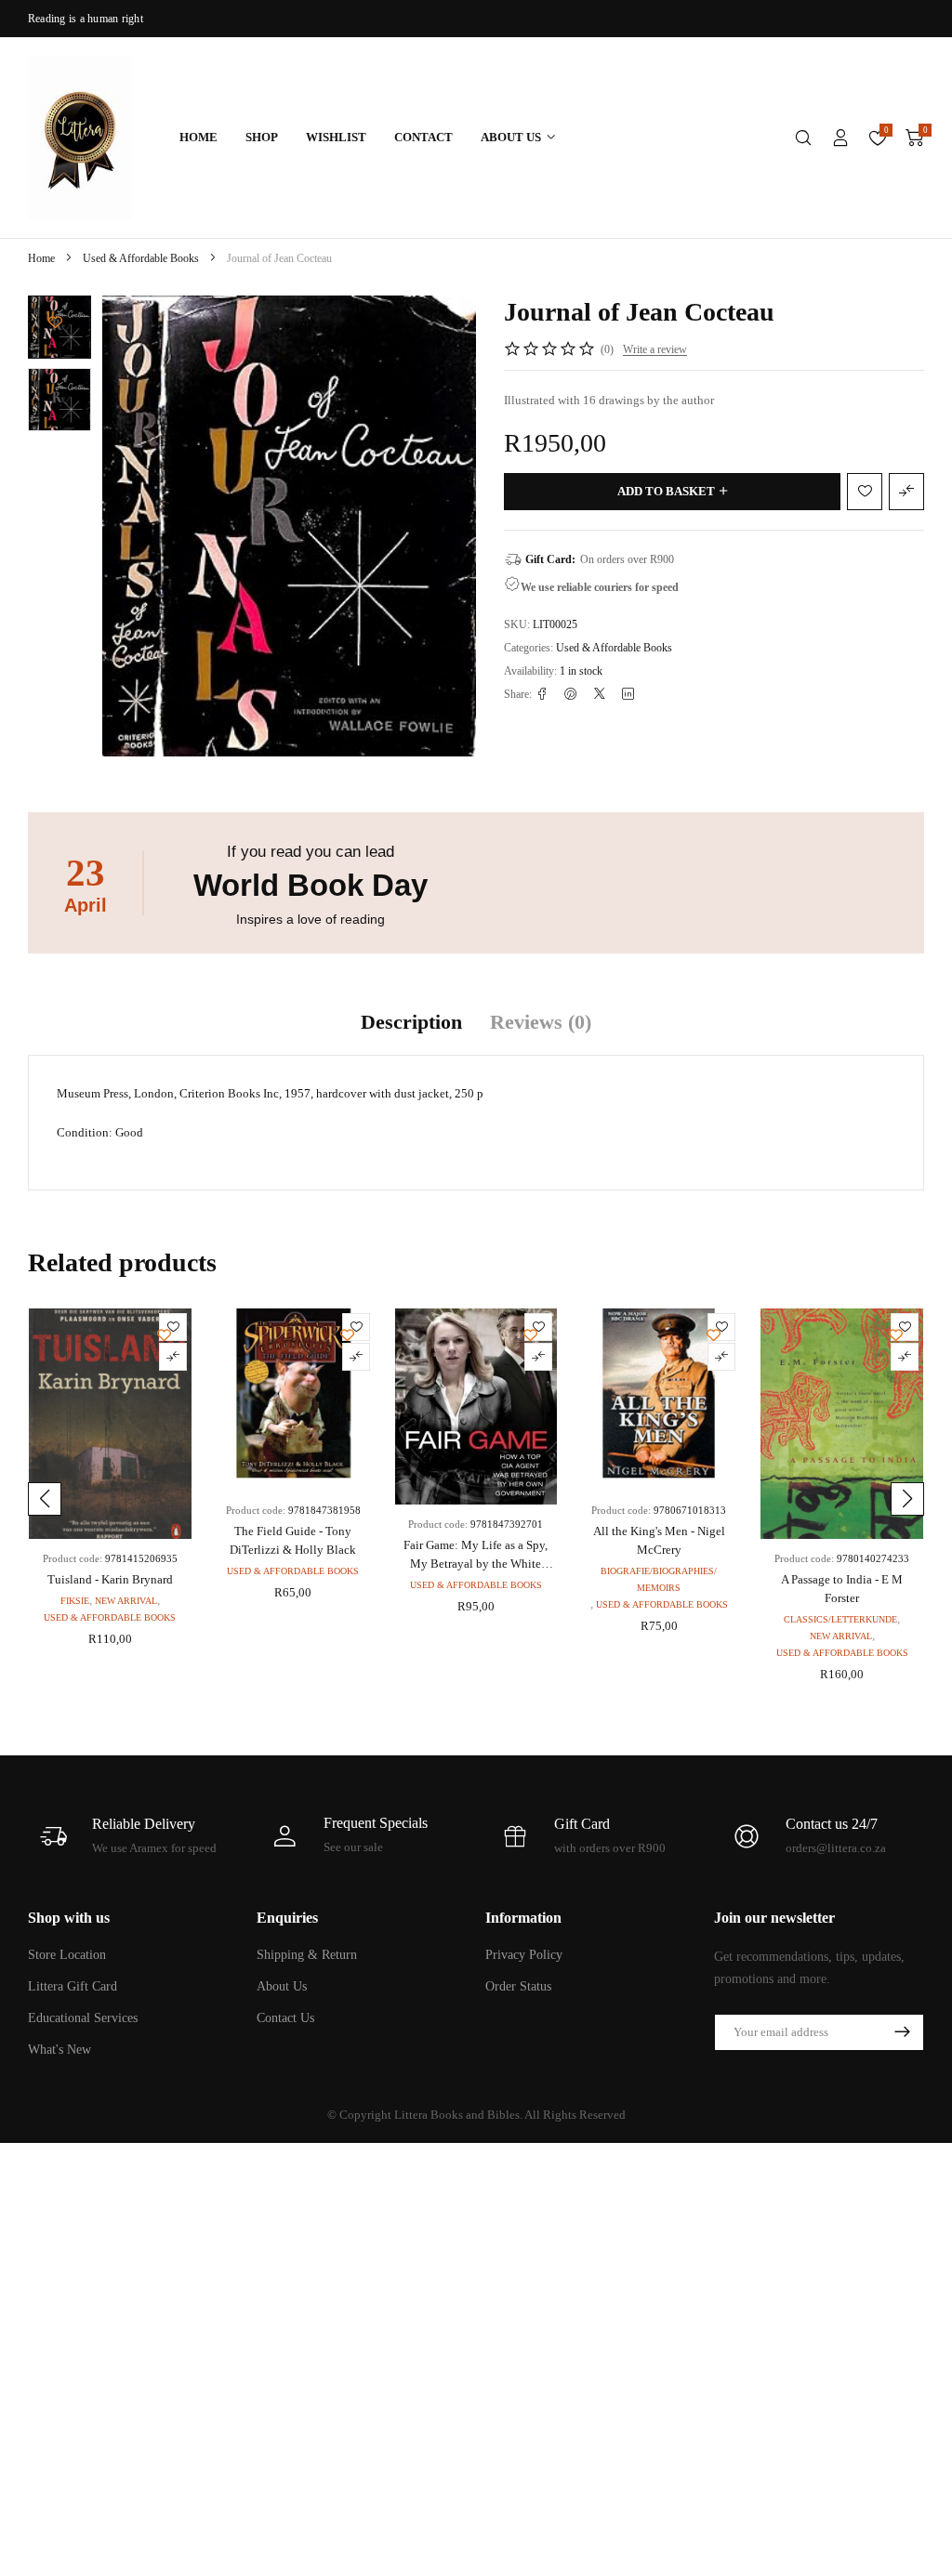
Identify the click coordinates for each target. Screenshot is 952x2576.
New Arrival (126, 1601)
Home (41, 258)
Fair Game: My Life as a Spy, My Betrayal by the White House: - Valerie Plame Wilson (476, 1564)
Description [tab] (411, 1022)
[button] (45, 1499)
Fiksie (75, 1601)
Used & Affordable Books (141, 258)
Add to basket (666, 491)
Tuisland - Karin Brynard (110, 1579)
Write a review (655, 349)
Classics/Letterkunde (840, 1619)
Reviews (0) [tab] (541, 1022)
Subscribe (902, 2032)
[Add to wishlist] (55, 322)
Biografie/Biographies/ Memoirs (659, 1579)
